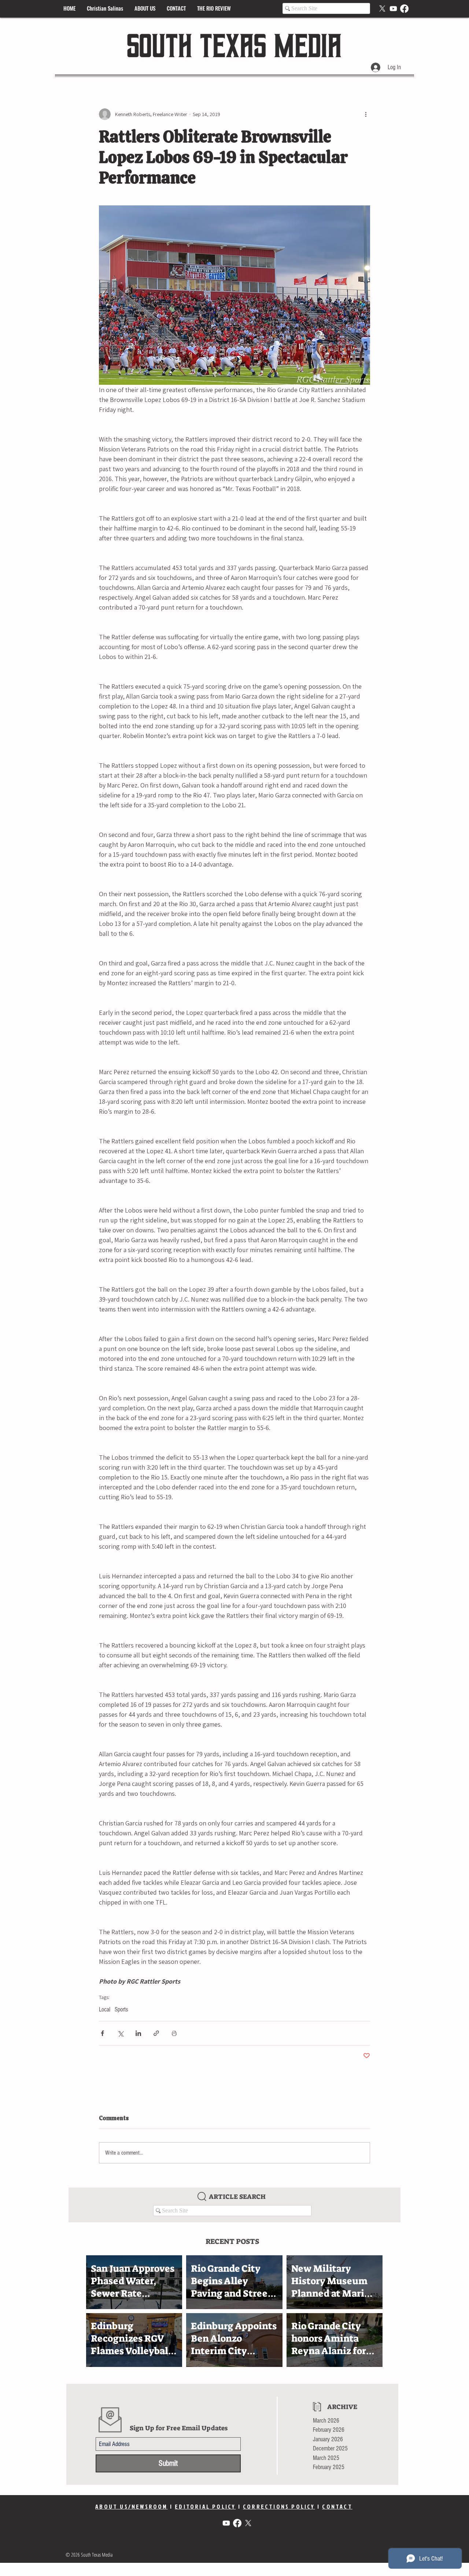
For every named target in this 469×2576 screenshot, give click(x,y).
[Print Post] (174, 2033)
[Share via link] (156, 2033)
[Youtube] (393, 9)
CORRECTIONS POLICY (279, 2506)
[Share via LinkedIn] (138, 2033)
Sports (121, 2009)
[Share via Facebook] (102, 2033)
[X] (382, 9)
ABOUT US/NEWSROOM (131, 2506)
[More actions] (366, 114)
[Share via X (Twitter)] (120, 2033)
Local (105, 2009)
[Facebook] (404, 9)
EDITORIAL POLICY (205, 2506)
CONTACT (337, 2506)
